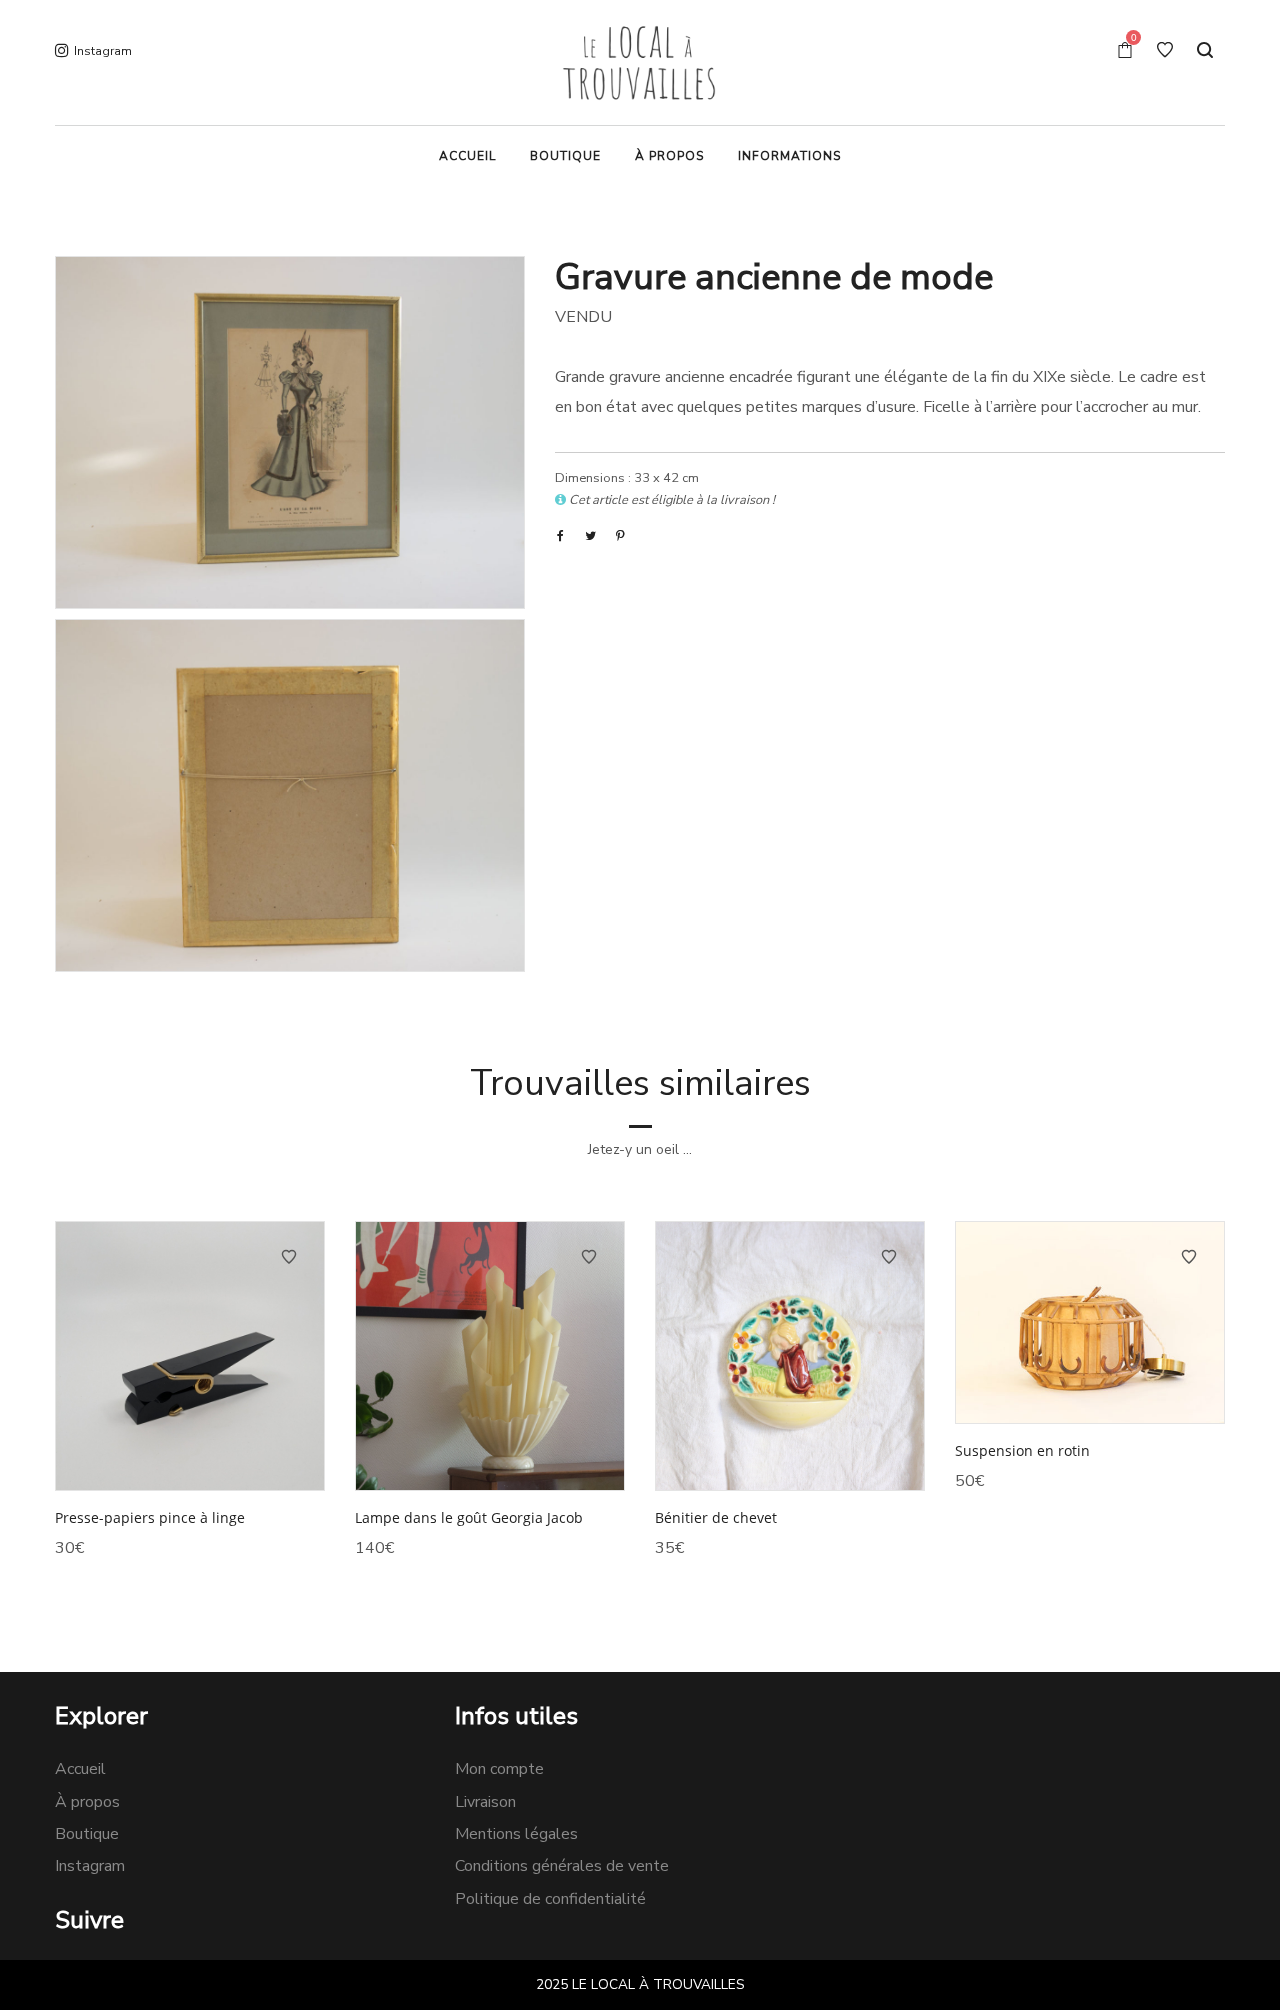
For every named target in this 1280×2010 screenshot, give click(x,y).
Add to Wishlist (289, 1257)
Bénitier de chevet (716, 1517)
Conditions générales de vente (562, 1866)
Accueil (80, 1769)
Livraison (485, 1802)
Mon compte (499, 1769)
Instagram (90, 1866)
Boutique (87, 1834)
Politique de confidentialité (550, 1899)
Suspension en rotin (1022, 1450)
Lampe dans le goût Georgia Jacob (469, 1517)
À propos (87, 1802)
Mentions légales (516, 1834)
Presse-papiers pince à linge (150, 1517)
